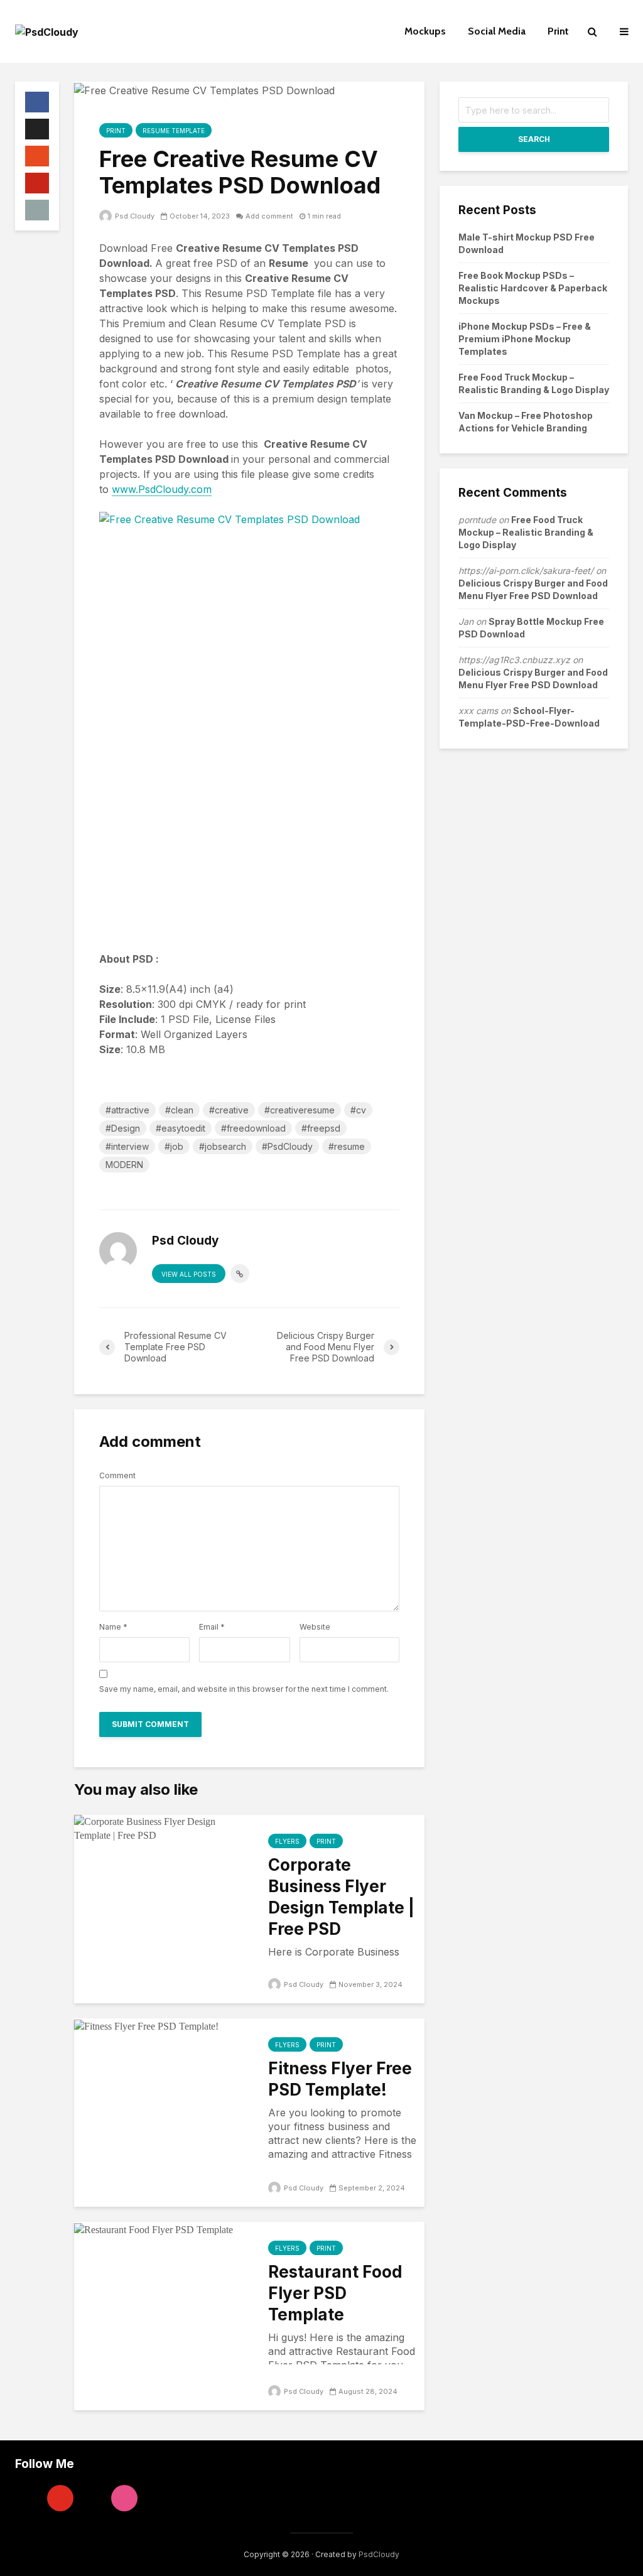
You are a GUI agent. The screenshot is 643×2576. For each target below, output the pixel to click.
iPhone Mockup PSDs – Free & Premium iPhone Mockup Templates (525, 339)
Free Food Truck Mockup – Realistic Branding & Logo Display (526, 532)
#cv (358, 1110)
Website (315, 1627)
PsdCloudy (379, 2554)
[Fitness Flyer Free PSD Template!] (146, 2025)
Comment (117, 1476)
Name (113, 1627)
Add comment (269, 216)
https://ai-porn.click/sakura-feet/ (526, 571)
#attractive (127, 1110)
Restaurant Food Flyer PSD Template (335, 2293)
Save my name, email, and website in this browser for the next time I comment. (244, 1689)
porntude (477, 520)
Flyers (287, 1841)
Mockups (425, 31)
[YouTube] (60, 2498)
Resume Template (174, 131)
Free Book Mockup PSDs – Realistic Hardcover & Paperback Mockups (533, 288)
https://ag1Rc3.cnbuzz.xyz (514, 660)
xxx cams (478, 711)
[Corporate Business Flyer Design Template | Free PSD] (162, 1827)
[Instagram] (28, 2498)
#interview (127, 1146)
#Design (123, 1128)
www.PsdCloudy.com (162, 489)
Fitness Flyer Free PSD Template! (340, 2079)
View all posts (189, 1274)
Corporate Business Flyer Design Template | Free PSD (341, 1897)
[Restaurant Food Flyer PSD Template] (154, 2229)
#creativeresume (300, 1110)
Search (534, 139)
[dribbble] (124, 2498)
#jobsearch (223, 1146)
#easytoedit (181, 1128)
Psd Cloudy (134, 216)
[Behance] (92, 2498)
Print (558, 31)
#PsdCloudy (287, 1146)
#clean (179, 1110)
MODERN (124, 1165)
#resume (347, 1146)
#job (174, 1146)
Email (212, 1627)
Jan (466, 621)
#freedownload (253, 1128)
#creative (229, 1110)
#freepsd (321, 1128)
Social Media (497, 31)
